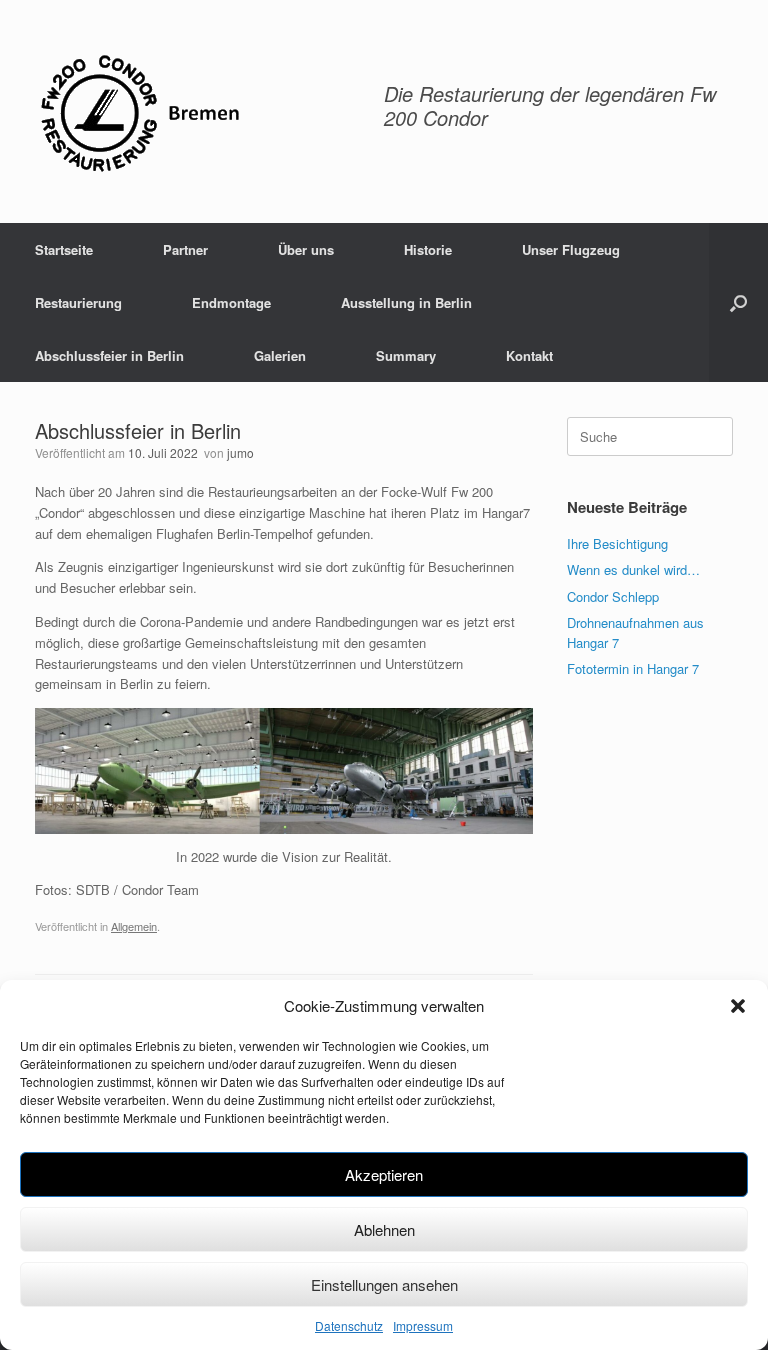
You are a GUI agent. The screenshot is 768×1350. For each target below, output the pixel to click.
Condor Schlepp (613, 596)
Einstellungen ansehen (384, 1284)
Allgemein (134, 926)
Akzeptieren (384, 1174)
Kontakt (529, 355)
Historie (428, 249)
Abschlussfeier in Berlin (109, 355)
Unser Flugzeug (571, 249)
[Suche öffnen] (738, 302)
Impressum (423, 1325)
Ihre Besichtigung (617, 543)
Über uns (306, 249)
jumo (240, 452)
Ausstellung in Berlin (406, 302)
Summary (406, 355)
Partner (185, 249)
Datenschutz (349, 1325)
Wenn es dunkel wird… (633, 569)
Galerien (280, 355)
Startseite (64, 249)
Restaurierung (78, 302)
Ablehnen (384, 1229)
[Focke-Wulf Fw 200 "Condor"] (139, 111)
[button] (738, 1006)
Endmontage (231, 302)
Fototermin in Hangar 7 (633, 668)
